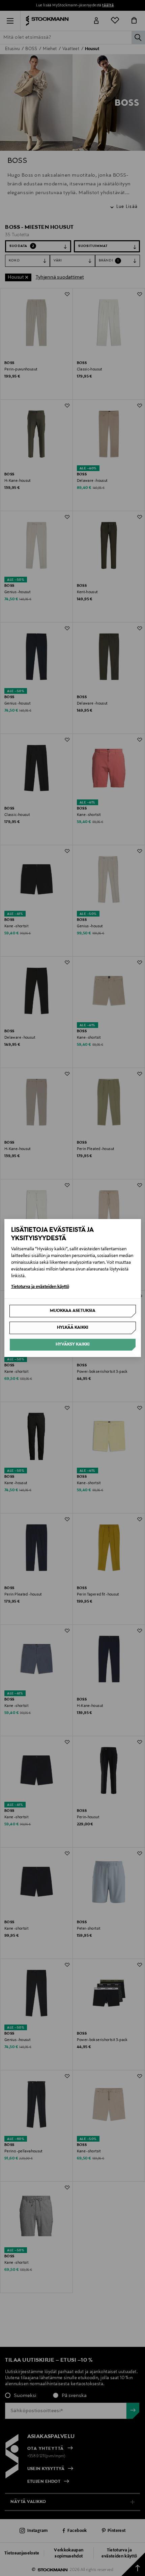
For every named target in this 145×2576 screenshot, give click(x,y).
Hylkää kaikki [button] (73, 1328)
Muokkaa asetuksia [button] (73, 1311)
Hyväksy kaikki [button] (73, 1345)
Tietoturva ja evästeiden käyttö (40, 1287)
